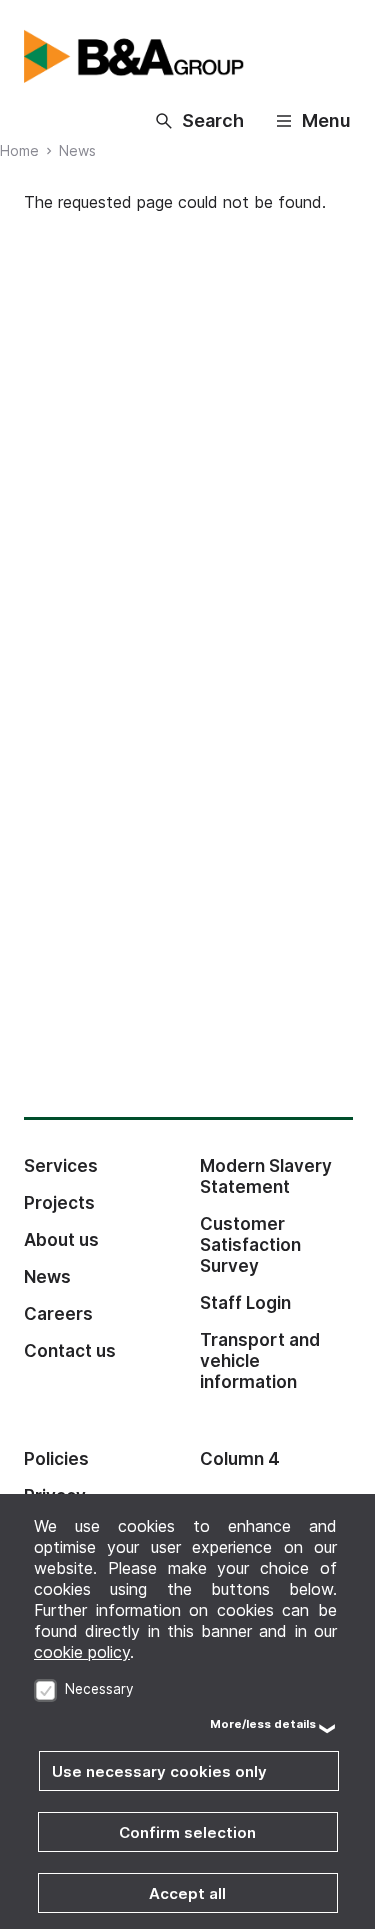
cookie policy (82, 1652)
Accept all (187, 1893)
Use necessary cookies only (159, 1771)
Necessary (99, 1689)
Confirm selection (187, 1832)
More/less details (263, 1724)
